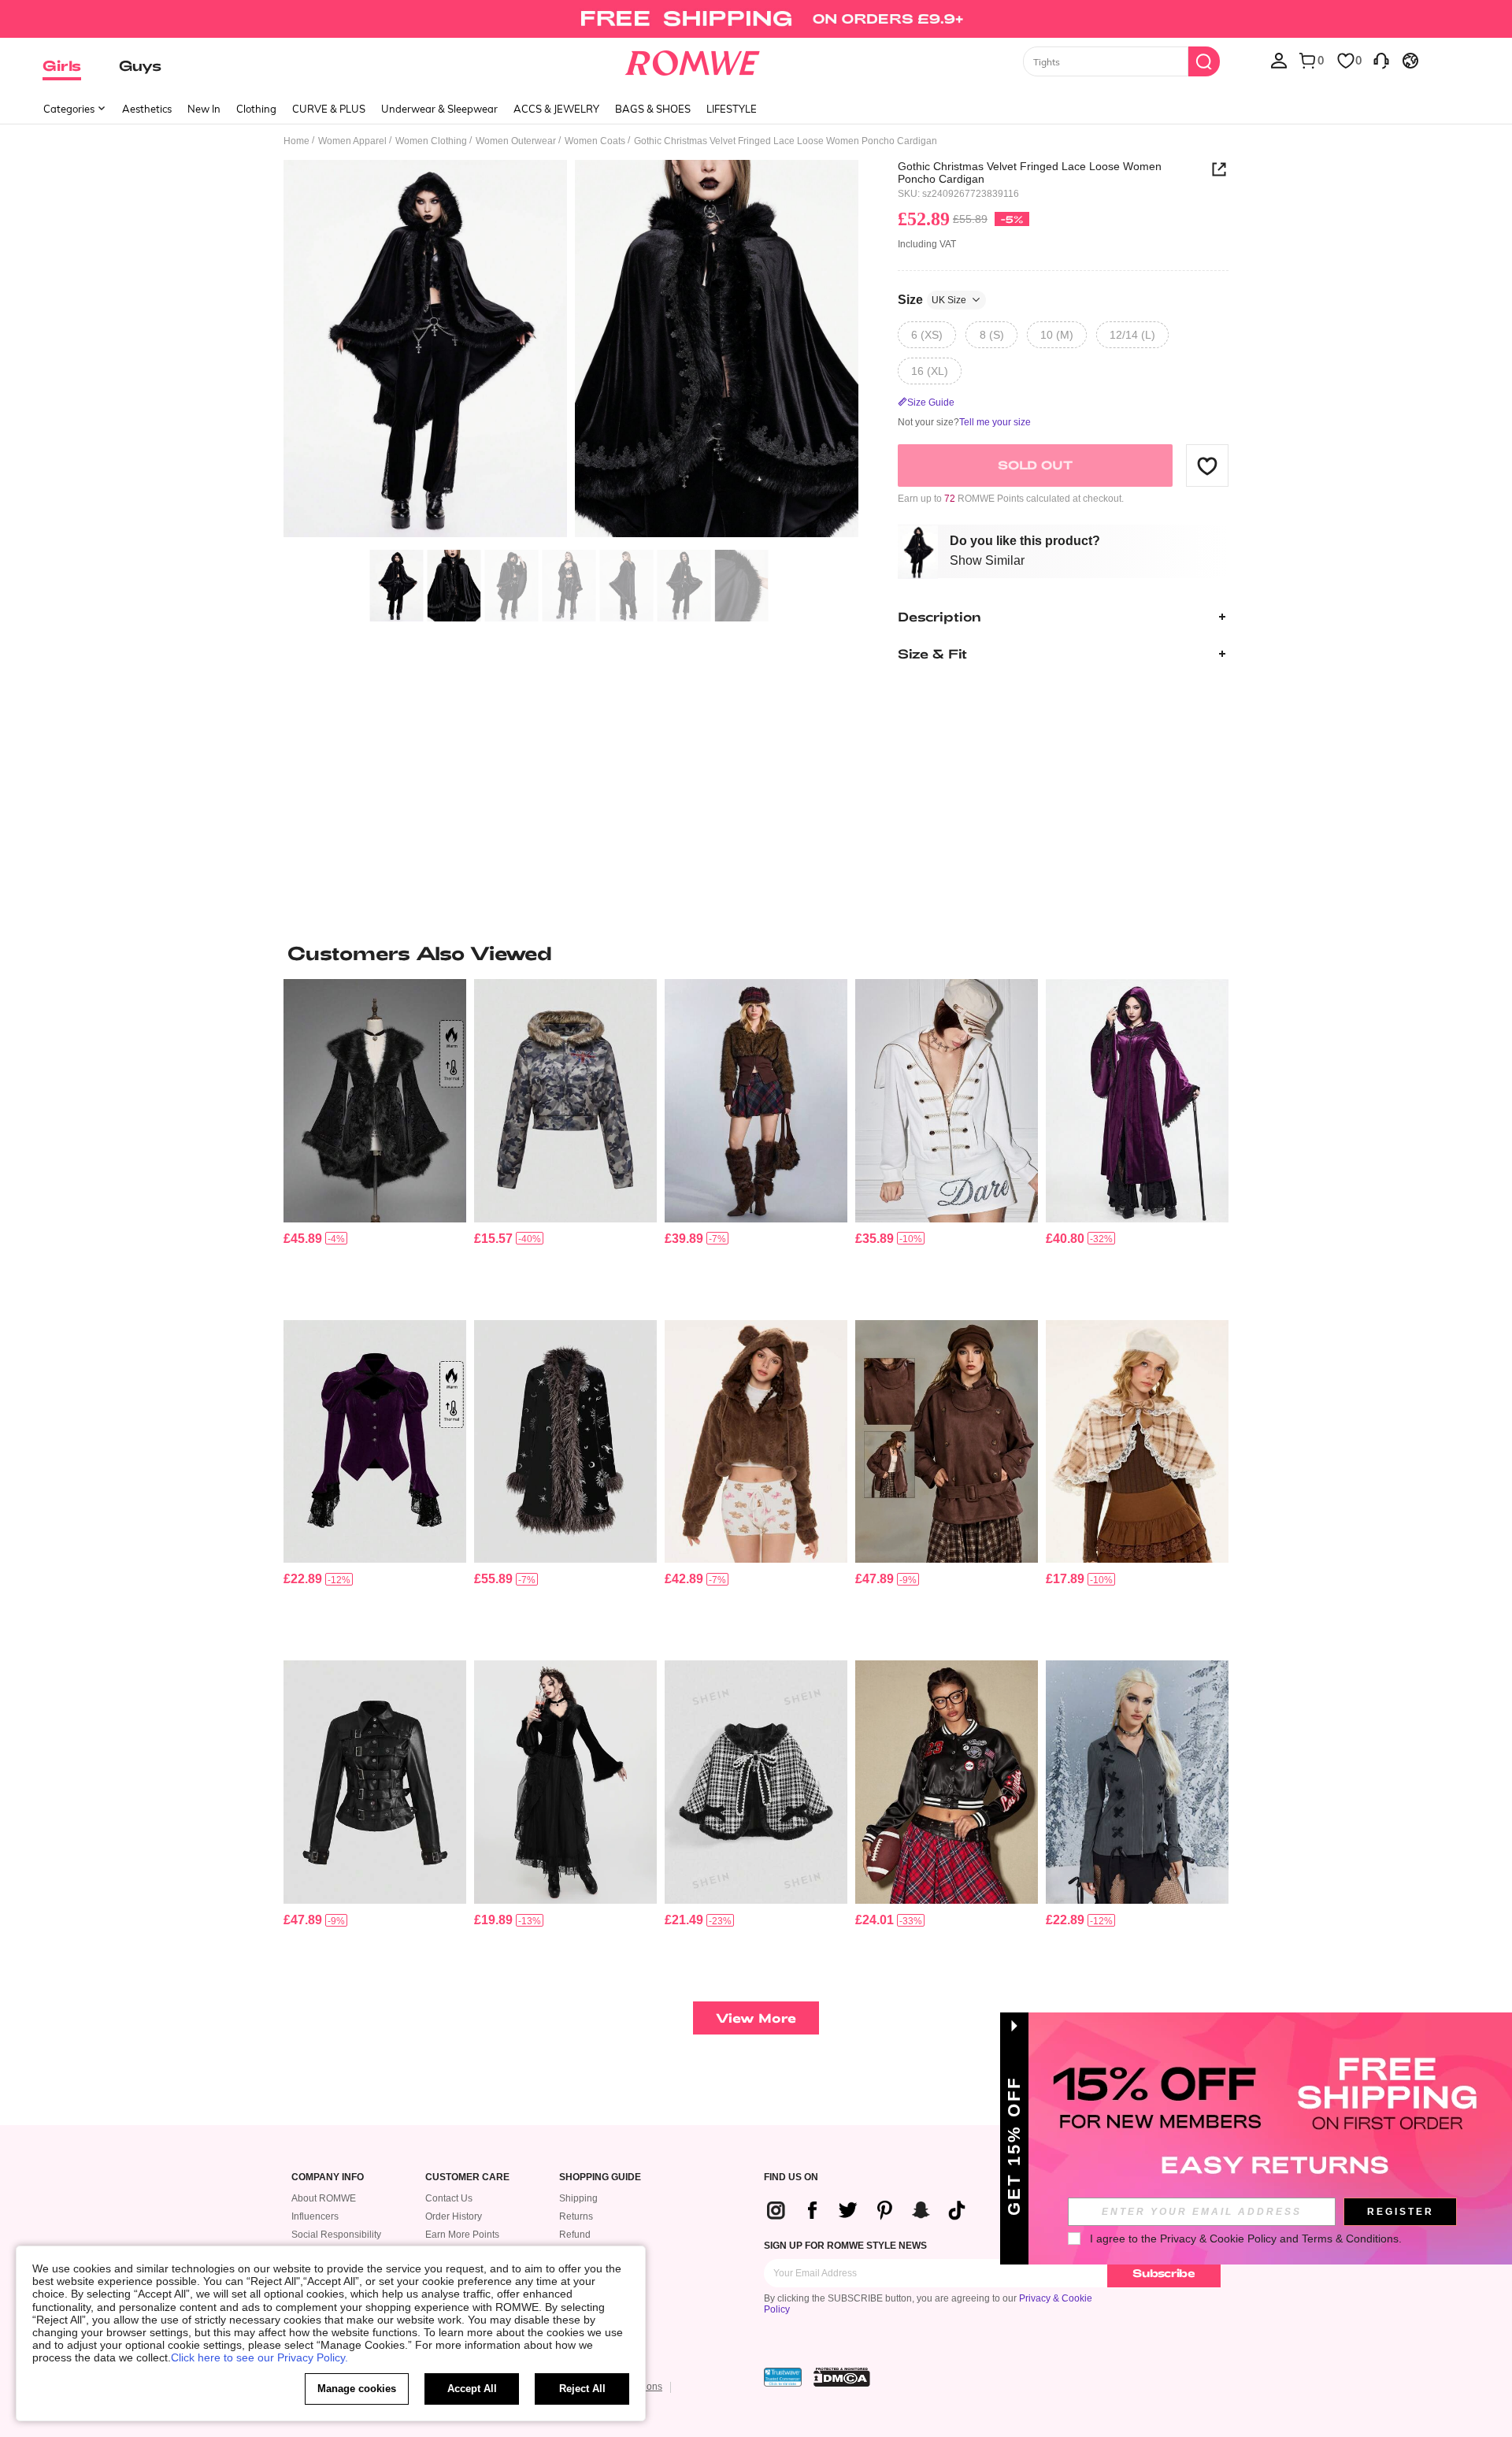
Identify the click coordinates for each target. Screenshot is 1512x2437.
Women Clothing (431, 141)
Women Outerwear (516, 141)
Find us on (791, 2177)
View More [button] (756, 2018)
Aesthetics (147, 109)
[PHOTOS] (571, 351)
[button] (1207, 466)
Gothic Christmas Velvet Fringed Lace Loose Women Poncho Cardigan (1030, 172)
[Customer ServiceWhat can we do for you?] (1381, 60)
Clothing (256, 109)
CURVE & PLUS (329, 109)
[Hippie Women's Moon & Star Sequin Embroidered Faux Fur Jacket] (565, 1442)
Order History (454, 2216)
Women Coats (595, 141)
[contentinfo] (303, 1239)
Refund (575, 2235)
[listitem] (375, 1143)
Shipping (578, 2198)
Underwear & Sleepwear (439, 109)
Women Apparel (352, 141)
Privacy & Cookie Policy (1218, 2239)
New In (204, 109)
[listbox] (1279, 60)
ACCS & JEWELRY (556, 109)
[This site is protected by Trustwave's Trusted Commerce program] (783, 2377)
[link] (756, 19)
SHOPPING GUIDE (600, 2177)
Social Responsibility (336, 2235)
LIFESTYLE (732, 109)
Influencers (315, 2216)
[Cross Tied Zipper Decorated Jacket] (1137, 1782)
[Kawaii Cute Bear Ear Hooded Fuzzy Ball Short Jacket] (756, 1442)
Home (296, 141)
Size (932, 300)
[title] (756, 953)
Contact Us (449, 2198)
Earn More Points (462, 2235)
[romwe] (693, 60)
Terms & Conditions (1350, 2239)
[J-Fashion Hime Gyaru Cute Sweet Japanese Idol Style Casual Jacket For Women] (756, 1782)
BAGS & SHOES (653, 109)
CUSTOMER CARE (467, 2177)
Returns (576, 2216)
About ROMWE (324, 2198)
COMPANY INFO (328, 2177)
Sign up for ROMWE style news (845, 2246)
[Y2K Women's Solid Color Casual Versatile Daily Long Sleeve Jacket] (947, 1101)
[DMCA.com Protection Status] (842, 2377)
